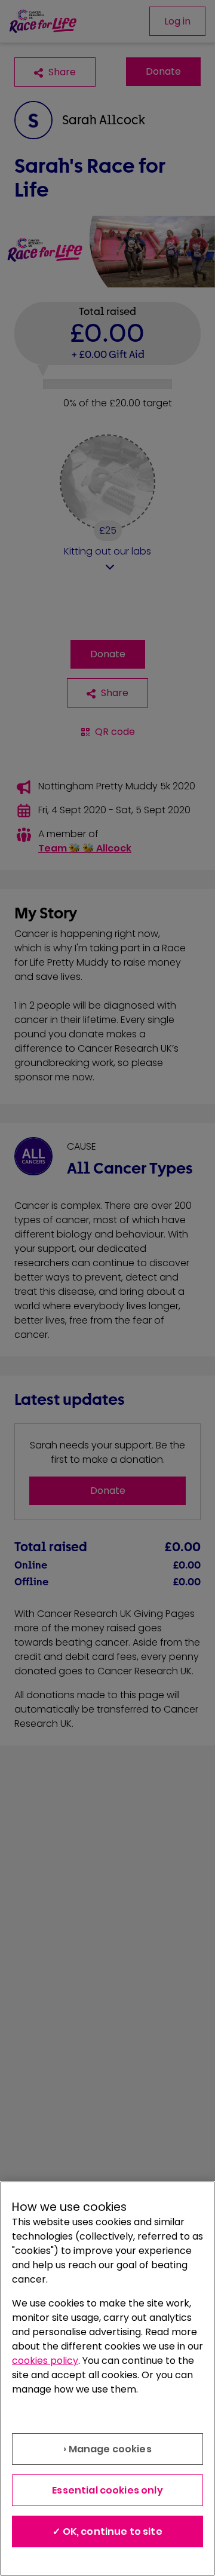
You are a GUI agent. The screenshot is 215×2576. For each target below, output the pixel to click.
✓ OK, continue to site (107, 2531)
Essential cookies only (107, 2490)
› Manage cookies (107, 2449)
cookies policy (45, 2361)
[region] (107, 2379)
